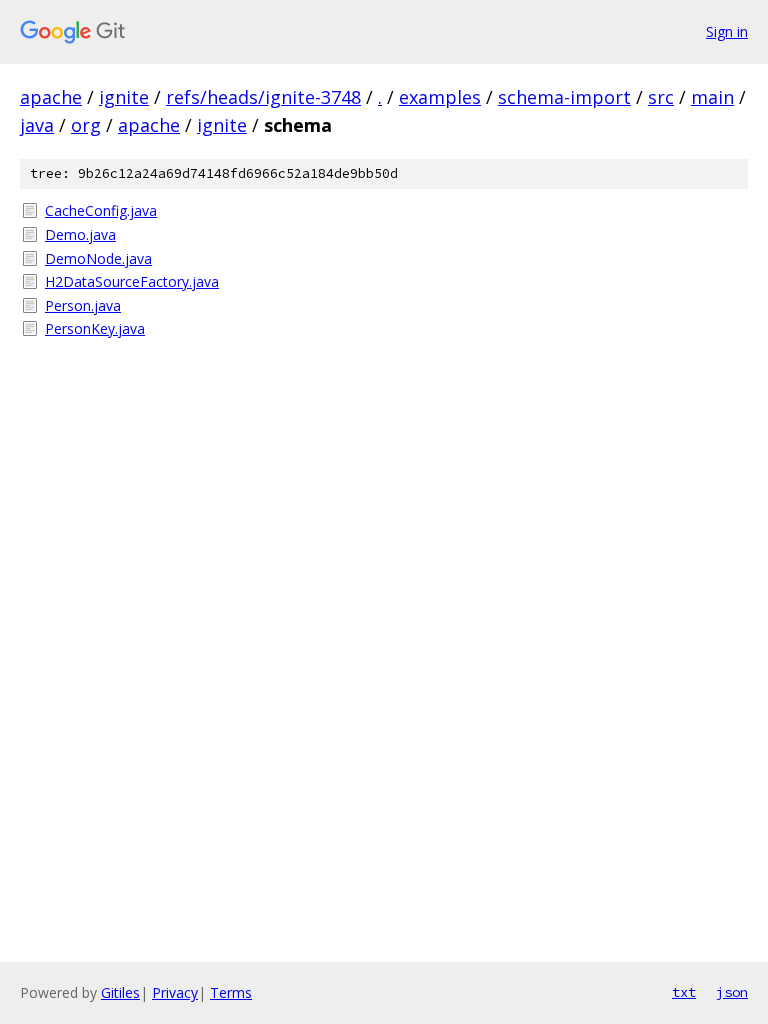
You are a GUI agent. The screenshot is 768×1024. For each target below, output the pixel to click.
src (661, 97)
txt (684, 992)
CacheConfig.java (101, 210)
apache (51, 97)
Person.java (83, 305)
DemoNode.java (98, 258)
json (732, 992)
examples (440, 97)
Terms (231, 992)
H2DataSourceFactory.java (132, 281)
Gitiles (120, 992)
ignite (124, 97)
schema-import (564, 97)
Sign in (727, 31)
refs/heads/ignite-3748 (263, 97)
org (86, 125)
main (712, 97)
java (37, 125)
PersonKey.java (95, 328)
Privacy (175, 992)
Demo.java (80, 234)
